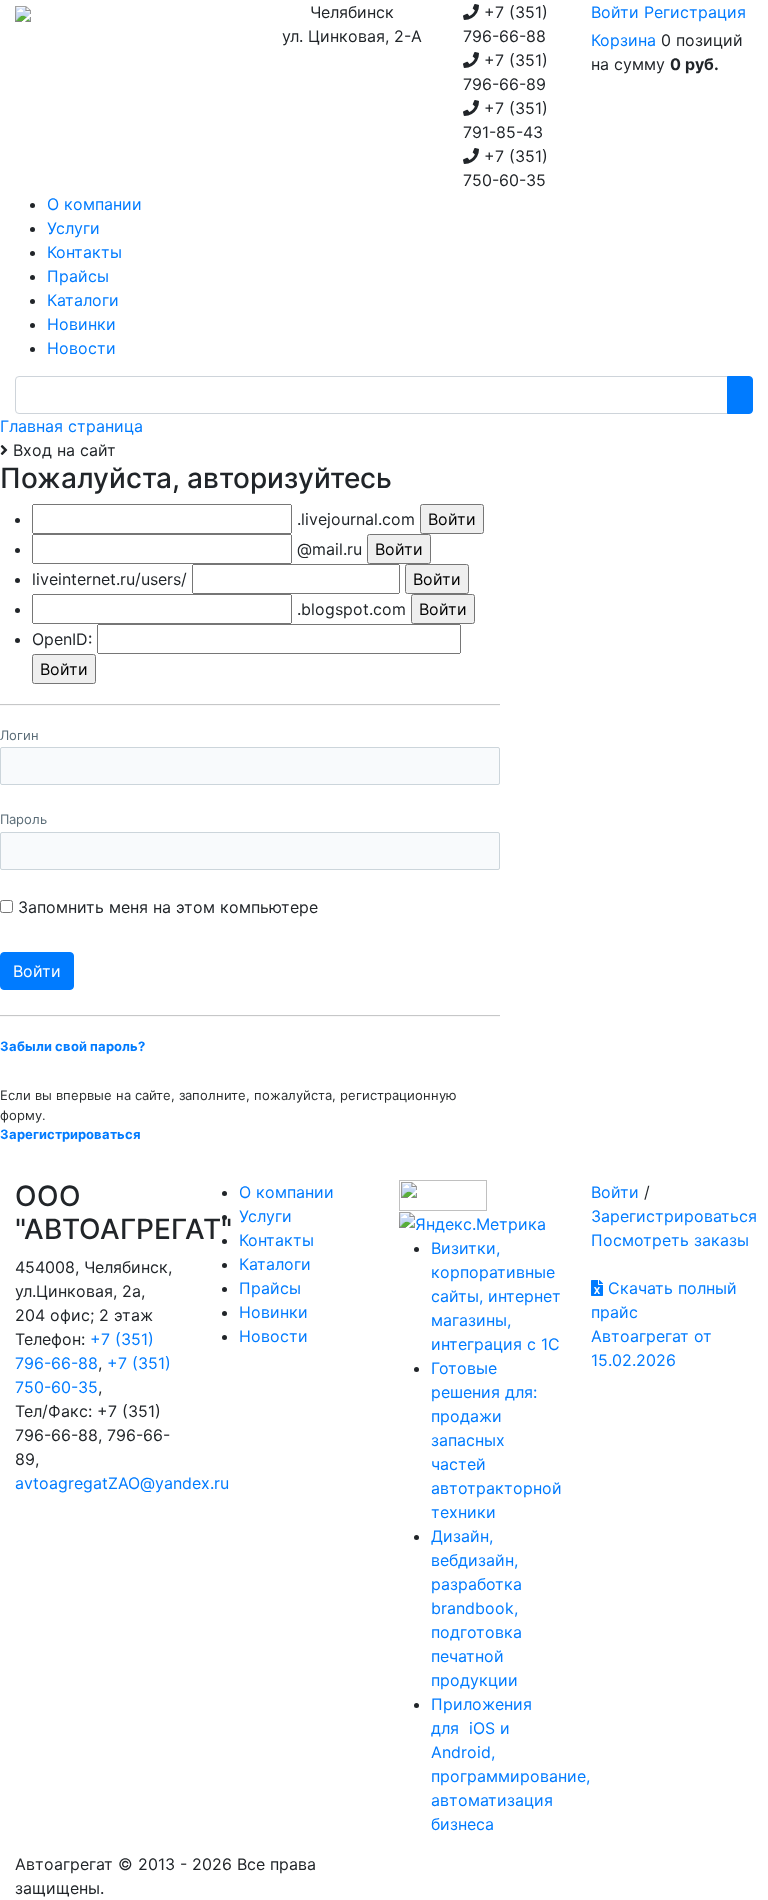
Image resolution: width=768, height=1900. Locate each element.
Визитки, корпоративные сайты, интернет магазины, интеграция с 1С (496, 1296)
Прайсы (270, 1288)
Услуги (265, 1216)
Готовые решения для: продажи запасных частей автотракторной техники (496, 1440)
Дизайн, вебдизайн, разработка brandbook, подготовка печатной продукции (476, 1608)
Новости (273, 1336)
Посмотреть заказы (670, 1240)
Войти (615, 12)
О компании (286, 1192)
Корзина (623, 40)
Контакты (276, 1240)
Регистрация (695, 12)
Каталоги (275, 1264)
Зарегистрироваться (674, 1216)
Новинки (273, 1312)
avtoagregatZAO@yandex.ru (122, 1483)
